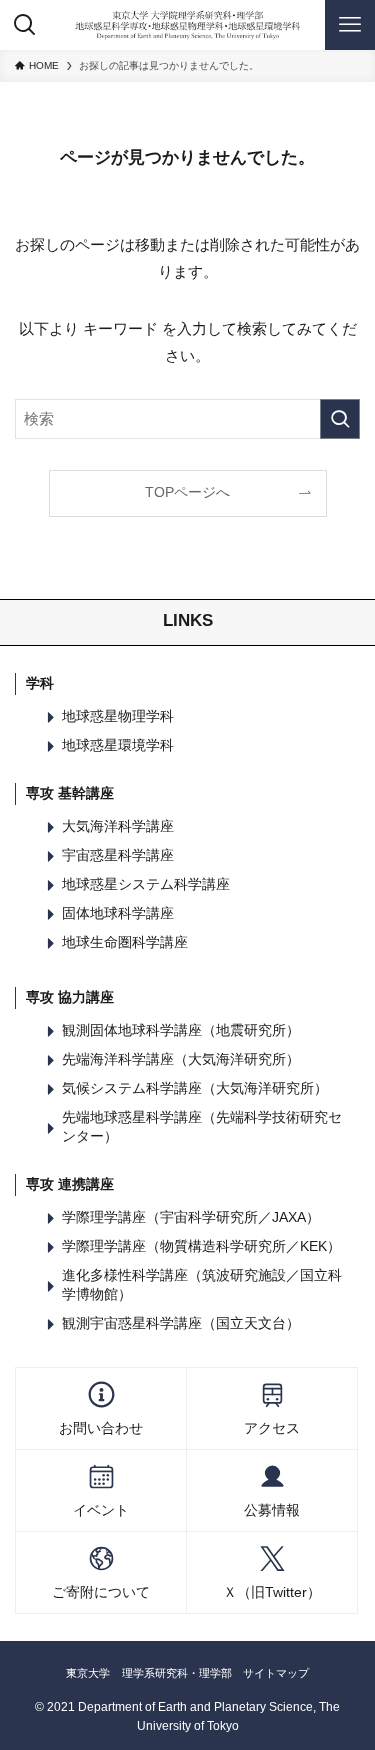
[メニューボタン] (350, 25)
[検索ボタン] (25, 25)
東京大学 (88, 1673)
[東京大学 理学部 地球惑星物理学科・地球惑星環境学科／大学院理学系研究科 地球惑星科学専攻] (188, 25)
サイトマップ (276, 1673)
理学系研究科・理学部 (177, 1673)
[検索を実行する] (340, 419)
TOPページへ (187, 492)
